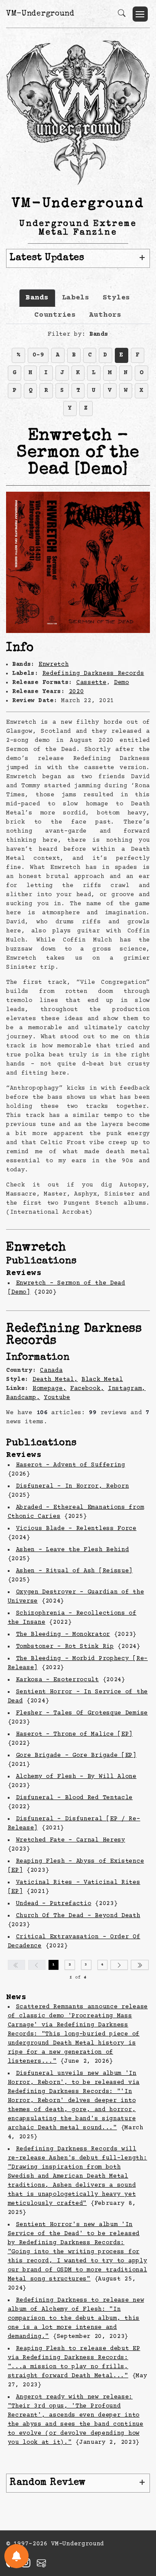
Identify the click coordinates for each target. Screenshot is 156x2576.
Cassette (91, 683)
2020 (76, 692)
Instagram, (127, 1389)
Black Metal (102, 1380)
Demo (122, 683)
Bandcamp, (23, 1398)
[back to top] (138, 2513)
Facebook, (87, 1389)
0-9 (38, 355)
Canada (51, 1371)
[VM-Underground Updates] (16, 2556)
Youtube (57, 1398)
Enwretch (54, 665)
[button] (140, 14)
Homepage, (49, 1389)
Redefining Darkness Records (93, 674)
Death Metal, (55, 1380)
